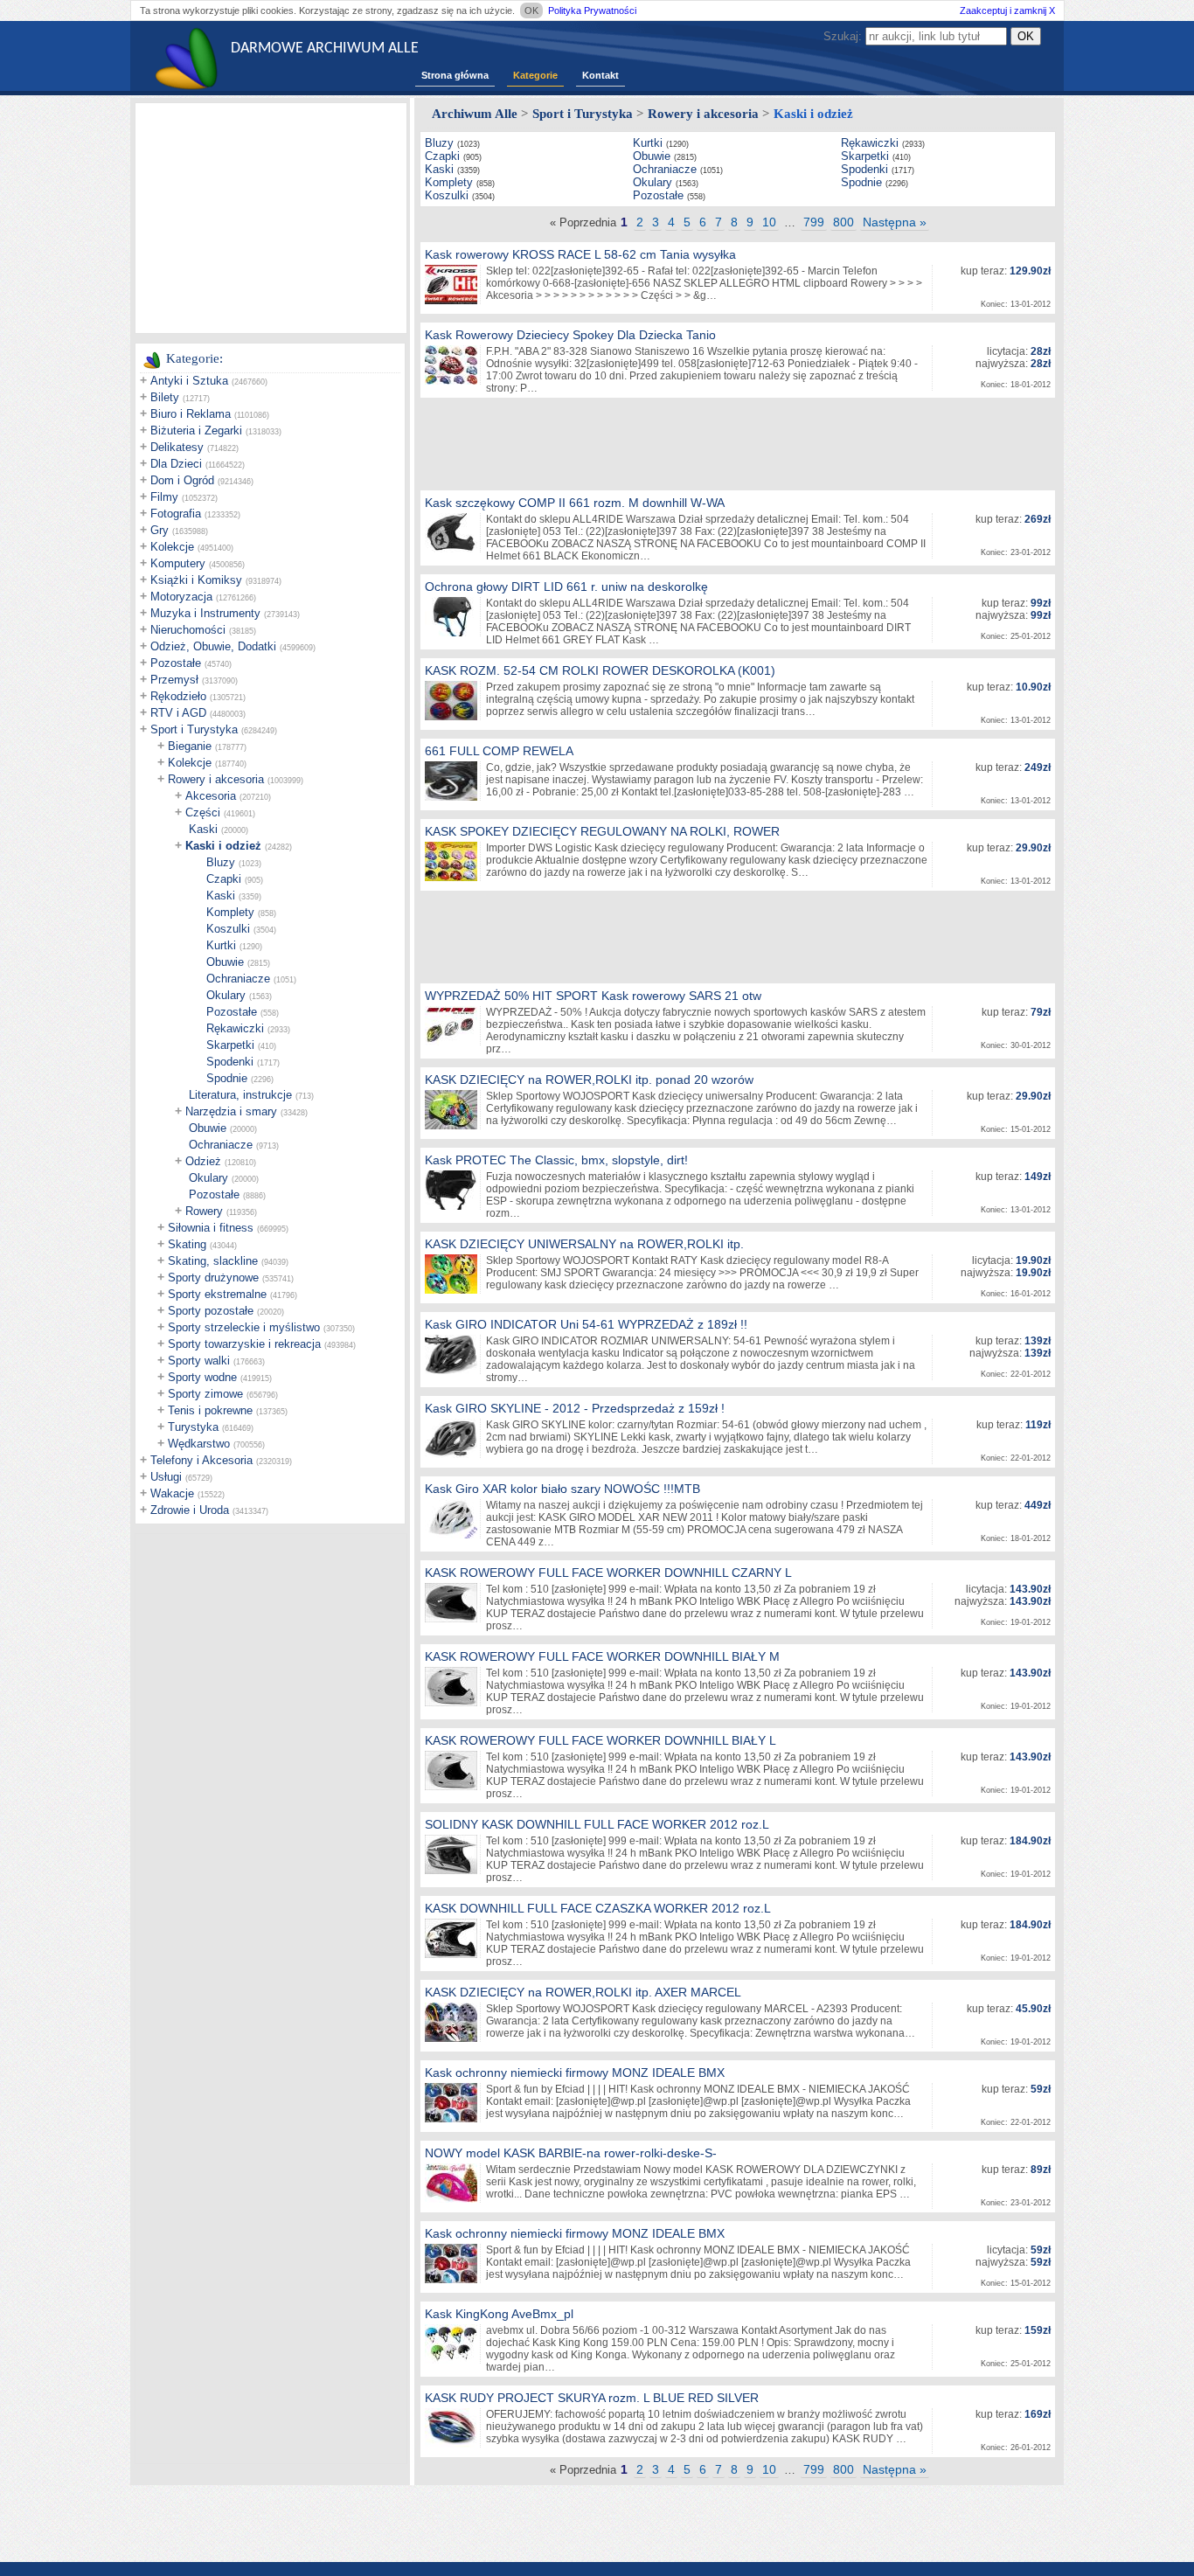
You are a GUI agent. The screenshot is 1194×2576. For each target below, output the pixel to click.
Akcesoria (211, 796)
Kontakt (600, 75)
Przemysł (174, 680)
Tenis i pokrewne (210, 1410)
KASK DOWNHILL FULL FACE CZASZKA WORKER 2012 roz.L (598, 1908)
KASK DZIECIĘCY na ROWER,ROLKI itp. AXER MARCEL (583, 1992)
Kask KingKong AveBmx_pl (499, 2314)
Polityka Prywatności (592, 10)
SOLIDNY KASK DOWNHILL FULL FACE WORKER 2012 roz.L (597, 1824)
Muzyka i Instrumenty (205, 613)
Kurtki (221, 945)
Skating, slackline (213, 1261)
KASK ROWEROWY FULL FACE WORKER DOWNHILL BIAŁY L (600, 1740)
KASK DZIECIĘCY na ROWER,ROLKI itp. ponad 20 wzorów (589, 1080)
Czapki (224, 879)
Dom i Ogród (182, 480)
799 (814, 222)
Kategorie (535, 75)
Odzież (203, 1161)
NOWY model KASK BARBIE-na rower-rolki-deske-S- (571, 2153)
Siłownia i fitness (211, 1228)
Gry (160, 530)
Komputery (178, 563)
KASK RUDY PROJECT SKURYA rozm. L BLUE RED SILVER (592, 2398)
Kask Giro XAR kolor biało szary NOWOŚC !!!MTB (562, 1489)
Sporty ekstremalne (217, 1294)
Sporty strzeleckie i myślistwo (244, 1327)
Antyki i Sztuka (189, 381)
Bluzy (221, 862)
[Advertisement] (271, 217)
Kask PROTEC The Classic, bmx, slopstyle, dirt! (556, 1160)
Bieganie (190, 746)
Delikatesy (177, 447)
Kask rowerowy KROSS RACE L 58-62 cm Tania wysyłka (580, 254)
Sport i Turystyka (194, 729)
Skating (187, 1244)
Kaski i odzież (223, 846)
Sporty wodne (202, 1377)
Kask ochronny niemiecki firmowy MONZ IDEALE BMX (575, 2073)
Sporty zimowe (205, 1394)
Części (203, 812)
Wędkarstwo (199, 1444)
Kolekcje (172, 547)
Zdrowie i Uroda (190, 1510)
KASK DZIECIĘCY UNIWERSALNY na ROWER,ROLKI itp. (584, 1244)
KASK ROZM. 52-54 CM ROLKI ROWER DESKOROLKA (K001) (600, 670)
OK (531, 10)
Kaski (203, 829)
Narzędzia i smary (231, 1111)
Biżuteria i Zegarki (196, 430)
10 (769, 222)
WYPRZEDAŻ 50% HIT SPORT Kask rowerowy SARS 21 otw (593, 996)
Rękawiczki (235, 1028)
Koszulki (228, 929)
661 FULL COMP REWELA (499, 751)
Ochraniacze (238, 979)
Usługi (166, 1477)
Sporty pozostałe (211, 1311)
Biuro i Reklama (191, 414)
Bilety (165, 397)
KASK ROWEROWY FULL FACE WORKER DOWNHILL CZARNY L (608, 1573)
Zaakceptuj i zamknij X (1007, 10)
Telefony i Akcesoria (201, 1460)
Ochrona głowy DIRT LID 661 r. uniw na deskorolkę (566, 587)
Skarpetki (230, 1045)
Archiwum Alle (475, 114)
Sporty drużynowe (213, 1278)
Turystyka (193, 1427)
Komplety (230, 912)
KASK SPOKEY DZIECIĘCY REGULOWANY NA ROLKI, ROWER (602, 831)
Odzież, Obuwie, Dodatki (213, 646)
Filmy (164, 497)
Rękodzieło (178, 696)
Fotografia (176, 514)
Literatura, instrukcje (240, 1095)
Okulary (226, 995)
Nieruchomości (188, 630)
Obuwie (225, 962)
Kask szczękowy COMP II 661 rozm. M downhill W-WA (575, 503)
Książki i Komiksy (196, 580)
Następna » (895, 222)
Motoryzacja (181, 597)
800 (843, 222)
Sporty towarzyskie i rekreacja (244, 1344)
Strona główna (455, 75)
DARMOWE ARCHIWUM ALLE (325, 49)
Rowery (204, 1211)
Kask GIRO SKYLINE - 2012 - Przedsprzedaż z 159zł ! (575, 1408)
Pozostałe (176, 663)
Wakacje (172, 1493)
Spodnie (227, 1078)
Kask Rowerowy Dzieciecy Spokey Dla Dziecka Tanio (570, 335)
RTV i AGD (178, 713)
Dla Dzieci (176, 464)
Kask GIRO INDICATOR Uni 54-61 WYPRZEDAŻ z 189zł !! (586, 1324)
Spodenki (230, 1062)
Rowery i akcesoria (216, 779)
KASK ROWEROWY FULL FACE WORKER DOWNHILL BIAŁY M (602, 1656)
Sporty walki (199, 1361)
